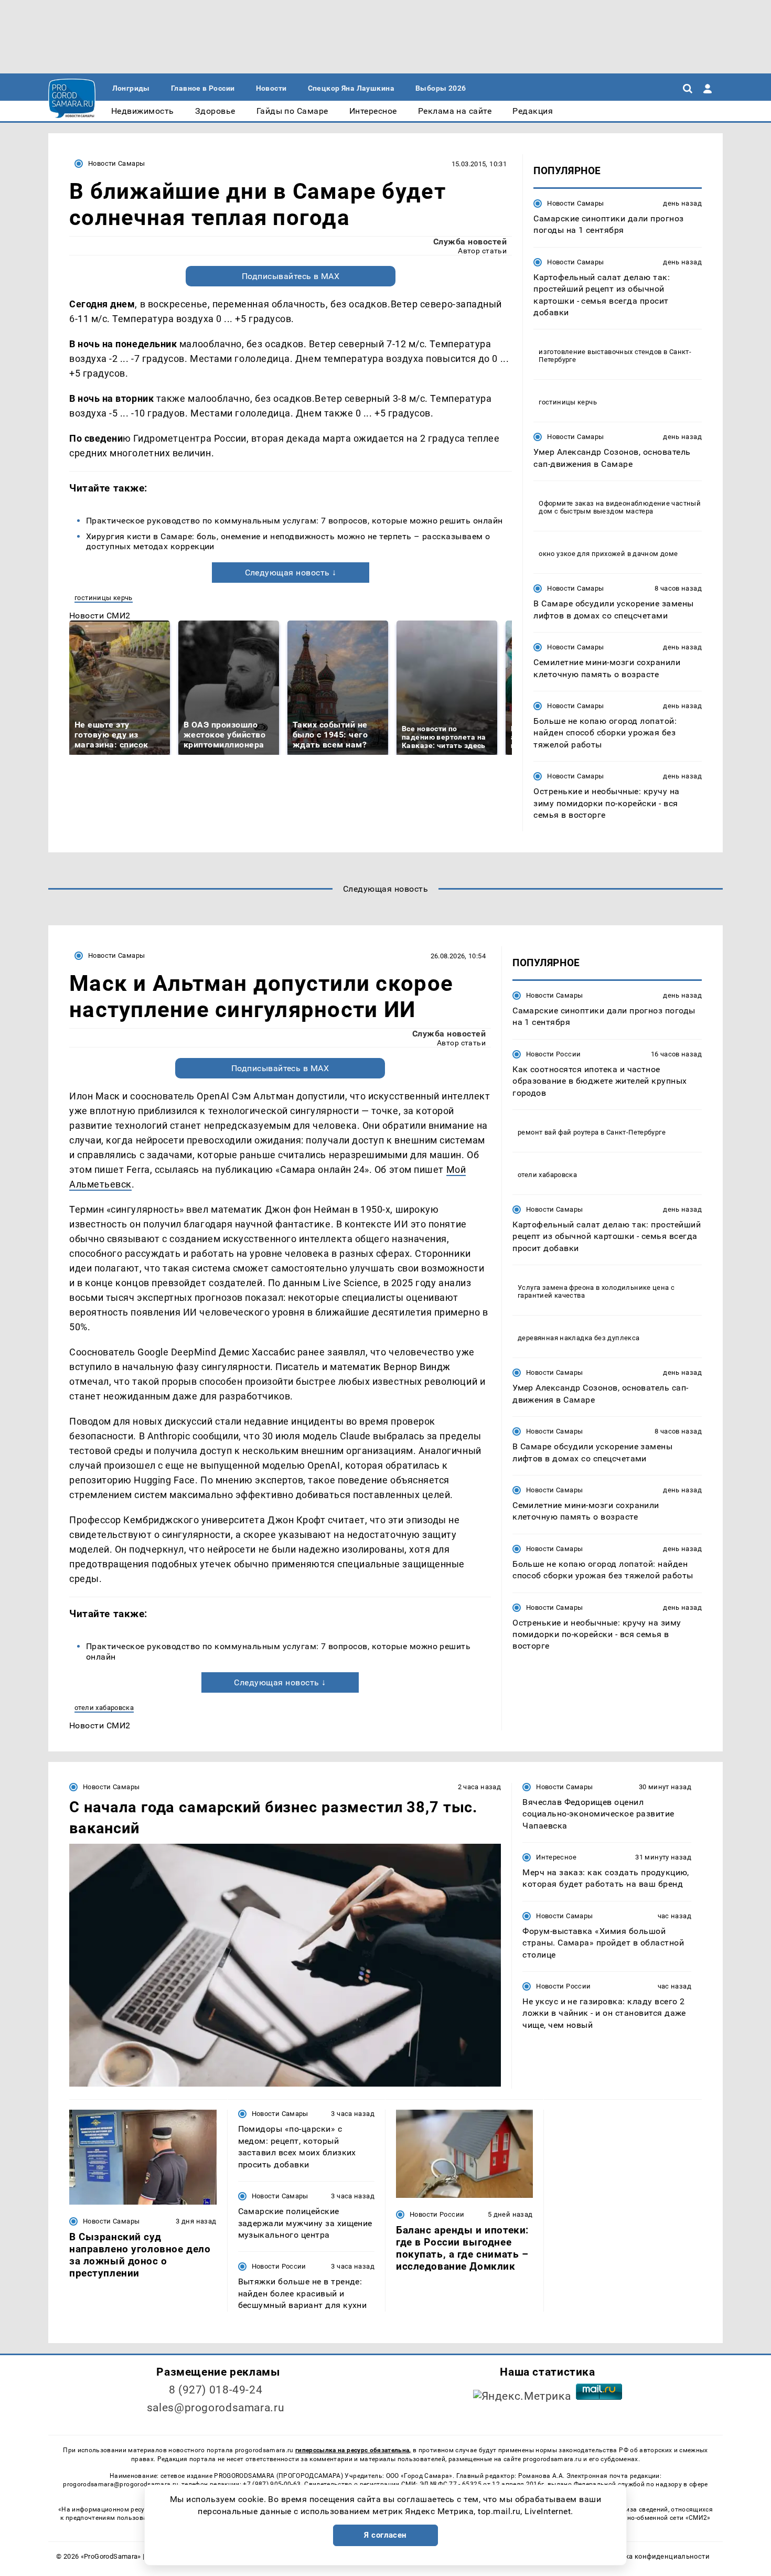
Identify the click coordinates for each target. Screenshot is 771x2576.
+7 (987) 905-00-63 (272, 2484)
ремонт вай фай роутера (558, 1132)
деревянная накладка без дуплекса (579, 1338)
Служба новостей (470, 242)
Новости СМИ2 (100, 616)
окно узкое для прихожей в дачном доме (608, 554)
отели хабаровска (104, 1708)
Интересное (556, 1857)
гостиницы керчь (104, 598)
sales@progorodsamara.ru (216, 2408)
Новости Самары (116, 163)
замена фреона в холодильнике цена (606, 1288)
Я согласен (385, 2535)
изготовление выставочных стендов (600, 352)
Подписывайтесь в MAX (291, 276)
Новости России (553, 1054)
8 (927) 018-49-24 (216, 2390)
